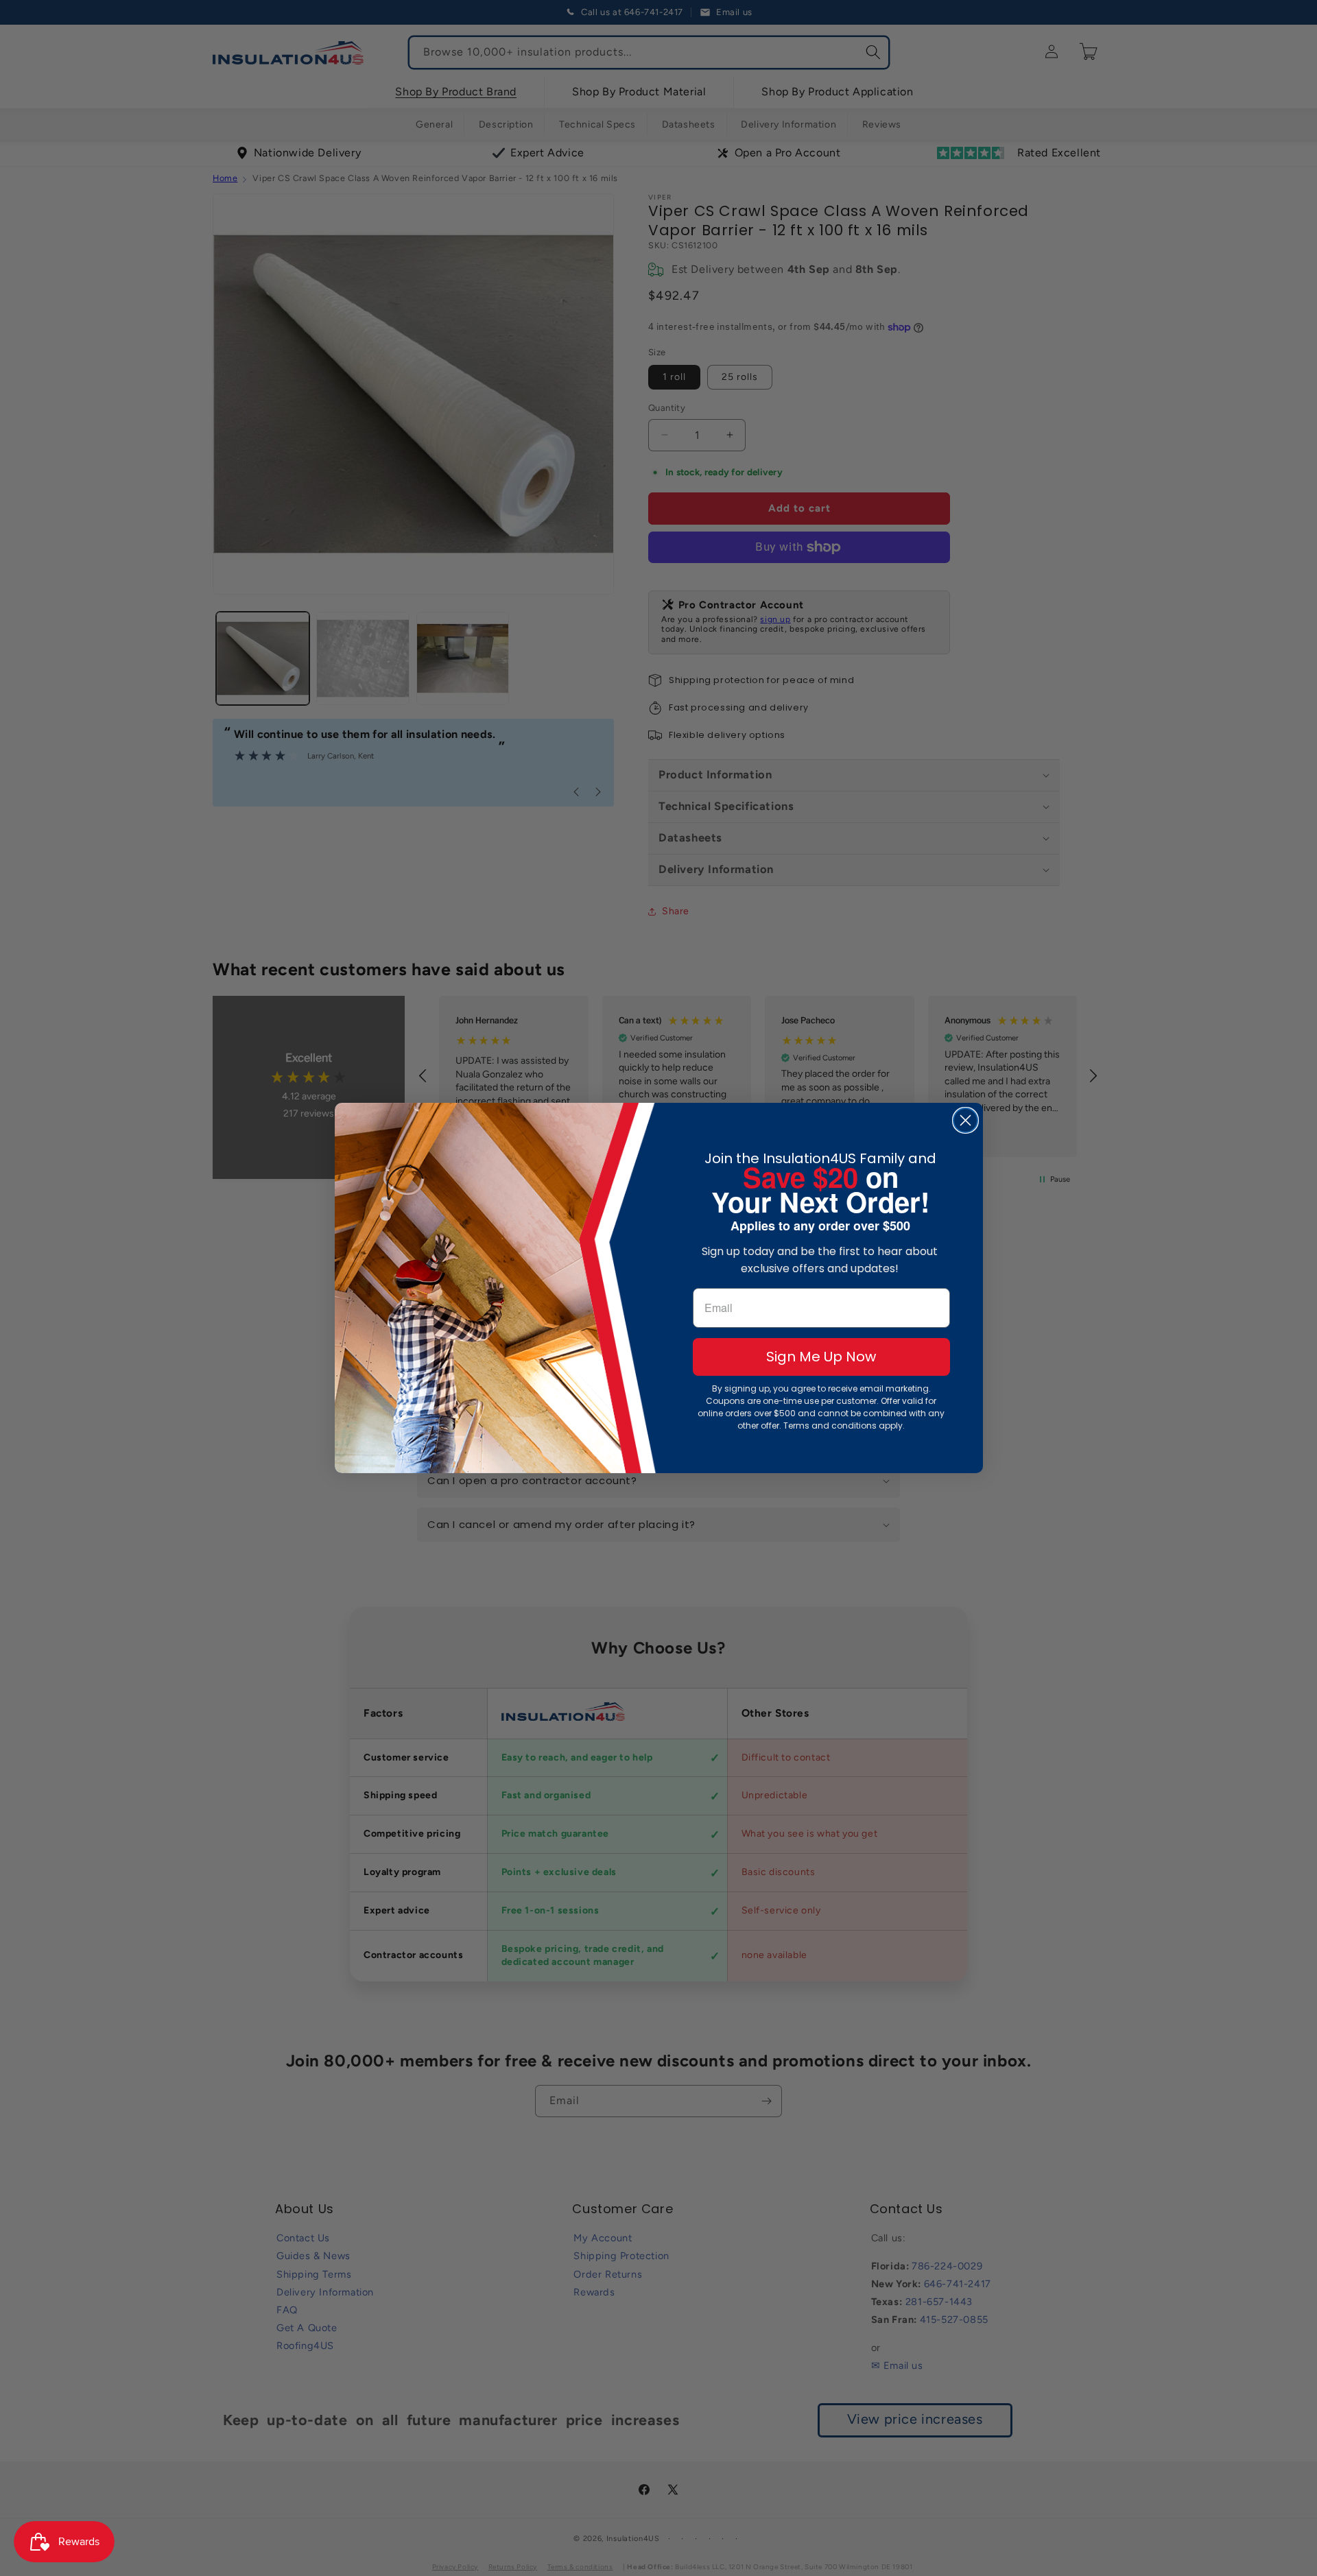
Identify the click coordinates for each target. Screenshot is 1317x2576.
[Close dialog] (965, 1120)
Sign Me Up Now (821, 1357)
